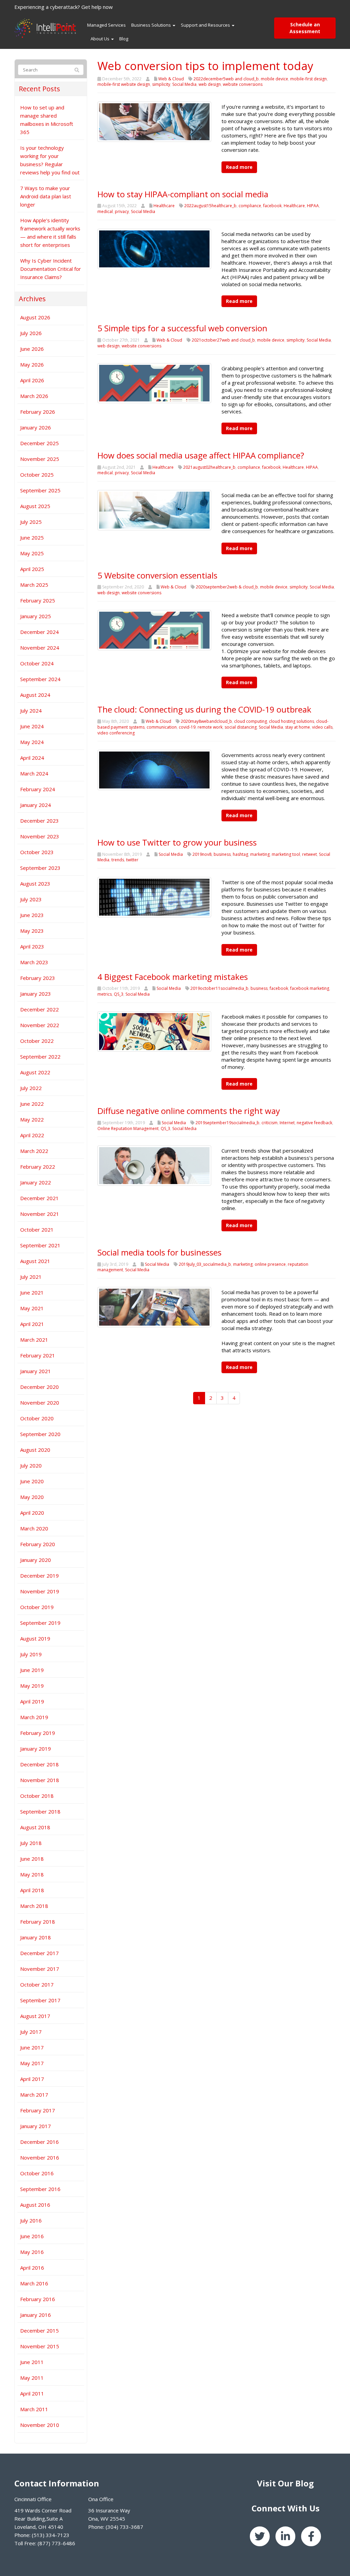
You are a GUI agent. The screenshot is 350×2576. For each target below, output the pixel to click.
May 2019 (32, 1686)
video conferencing (116, 733)
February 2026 (38, 412)
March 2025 (34, 585)
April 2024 (32, 758)
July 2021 (31, 1277)
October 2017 (37, 1984)
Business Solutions (152, 25)
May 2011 (32, 2378)
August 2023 (35, 884)
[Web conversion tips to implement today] (154, 121)
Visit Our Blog (285, 2483)
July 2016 (31, 2220)
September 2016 (40, 2189)
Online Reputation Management (128, 1128)
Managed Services (106, 25)
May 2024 (32, 742)
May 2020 (32, 1497)
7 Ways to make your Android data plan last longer (46, 196)
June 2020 (32, 1481)
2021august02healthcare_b (209, 467)
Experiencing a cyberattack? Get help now (64, 7)
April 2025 (32, 569)
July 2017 (31, 2032)
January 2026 (36, 427)
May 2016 (32, 2252)
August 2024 (35, 695)
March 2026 (34, 396)
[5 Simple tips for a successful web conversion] (154, 383)
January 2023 (36, 994)
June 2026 (32, 349)
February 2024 (38, 789)
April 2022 (32, 1135)
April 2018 (32, 1890)
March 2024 (34, 773)
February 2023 (38, 978)
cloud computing (251, 721)
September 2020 (40, 1434)
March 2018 (34, 1906)
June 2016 (32, 2236)
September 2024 (40, 679)
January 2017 (36, 2126)
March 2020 (34, 1528)
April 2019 (32, 1701)
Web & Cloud (171, 79)
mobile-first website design (124, 84)
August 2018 (35, 1827)
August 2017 (35, 2016)
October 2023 (37, 852)
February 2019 (38, 1733)
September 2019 (40, 1623)
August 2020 (35, 1450)
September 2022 (40, 1057)
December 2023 (39, 821)
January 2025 (36, 616)
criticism (270, 1123)
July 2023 (31, 899)
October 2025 (37, 475)
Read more (239, 167)
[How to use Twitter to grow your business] (154, 897)
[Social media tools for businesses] (154, 1306)
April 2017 (32, 2079)
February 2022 (38, 1167)
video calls (322, 727)
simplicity (161, 84)
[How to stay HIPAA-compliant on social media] (154, 248)
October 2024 (37, 663)
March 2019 (34, 1717)
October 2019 (37, 1607)
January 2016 (36, 2315)
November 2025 (40, 459)
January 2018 (36, 1937)
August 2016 (35, 2205)
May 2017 (32, 2063)
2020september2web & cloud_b (227, 587)
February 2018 (38, 1922)
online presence (270, 1264)
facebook (272, 206)
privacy (122, 211)
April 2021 (32, 1324)
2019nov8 (202, 854)
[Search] (77, 70)
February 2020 (38, 1544)
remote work (210, 727)
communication (162, 727)
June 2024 (32, 726)
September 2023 (40, 868)
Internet (287, 1123)
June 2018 (32, 1859)
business (222, 854)
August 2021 (35, 1261)
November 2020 (40, 1403)
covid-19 (187, 727)
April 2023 (32, 946)
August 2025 (35, 506)
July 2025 (31, 522)
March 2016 (34, 2283)
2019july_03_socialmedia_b (205, 1264)
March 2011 (34, 2409)
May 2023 (32, 931)
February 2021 (38, 1355)
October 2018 (37, 1796)
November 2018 (40, 1780)
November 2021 (40, 1214)
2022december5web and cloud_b (226, 79)
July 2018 (31, 1843)
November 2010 (40, 2425)
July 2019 (31, 1654)
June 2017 (32, 2047)
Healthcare (164, 206)
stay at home (298, 727)
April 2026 (32, 380)
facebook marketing (310, 988)
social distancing (241, 727)
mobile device (274, 79)
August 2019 (35, 1638)
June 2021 (32, 1292)
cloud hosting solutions (292, 721)
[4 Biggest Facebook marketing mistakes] (154, 1031)
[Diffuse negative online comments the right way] (154, 1165)
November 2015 (40, 2346)
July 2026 (31, 333)
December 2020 (39, 1387)
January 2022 (36, 1182)
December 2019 (39, 1576)
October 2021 (37, 1230)
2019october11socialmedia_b (219, 988)
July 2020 (31, 1465)
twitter (132, 860)
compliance (250, 206)
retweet (309, 854)
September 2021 (40, 1245)
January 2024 (36, 805)
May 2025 (32, 553)
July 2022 (31, 1088)
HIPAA (313, 206)
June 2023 (32, 915)
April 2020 (32, 1513)
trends (118, 860)
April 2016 (32, 2268)
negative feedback (314, 1123)
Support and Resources (206, 25)
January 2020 (36, 1560)
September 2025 (40, 490)
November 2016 (40, 2157)
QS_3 (119, 994)
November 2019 (40, 1591)
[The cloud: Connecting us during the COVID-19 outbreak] (154, 769)
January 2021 (36, 1371)
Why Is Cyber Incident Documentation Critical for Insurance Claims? (51, 269)
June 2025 (32, 537)
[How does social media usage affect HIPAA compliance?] (154, 509)
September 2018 (40, 1811)
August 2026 (35, 317)
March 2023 (34, 962)
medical (105, 211)
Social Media (184, 84)
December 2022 (39, 1009)
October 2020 (37, 1418)
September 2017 (40, 2000)
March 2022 (34, 1151)
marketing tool (286, 854)
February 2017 (38, 2110)
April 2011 (32, 2393)
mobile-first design (308, 79)
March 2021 (34, 1340)
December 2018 (39, 1764)
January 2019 (36, 1749)
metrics (105, 994)
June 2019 (32, 1670)
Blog (124, 39)
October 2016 (37, 2173)
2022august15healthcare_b (210, 206)
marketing (260, 854)
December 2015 (39, 2331)
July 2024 (31, 711)
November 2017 (40, 1969)
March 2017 (34, 2095)
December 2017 (39, 1953)
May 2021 (32, 1308)
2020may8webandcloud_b (206, 721)
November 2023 (40, 836)
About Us (100, 39)
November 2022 (40, 1025)
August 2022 (35, 1072)
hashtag (240, 854)
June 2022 (32, 1104)
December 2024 (39, 632)
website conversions (243, 84)
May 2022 (32, 1119)
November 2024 (40, 648)
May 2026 (32, 364)
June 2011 (32, 2362)
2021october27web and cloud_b (223, 340)
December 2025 (39, 443)
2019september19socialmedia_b (227, 1123)
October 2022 (37, 1041)
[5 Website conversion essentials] (154, 629)
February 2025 (38, 600)
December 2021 (39, 1198)
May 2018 (32, 1874)
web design (210, 84)
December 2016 (39, 2142)
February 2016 (38, 2299)
